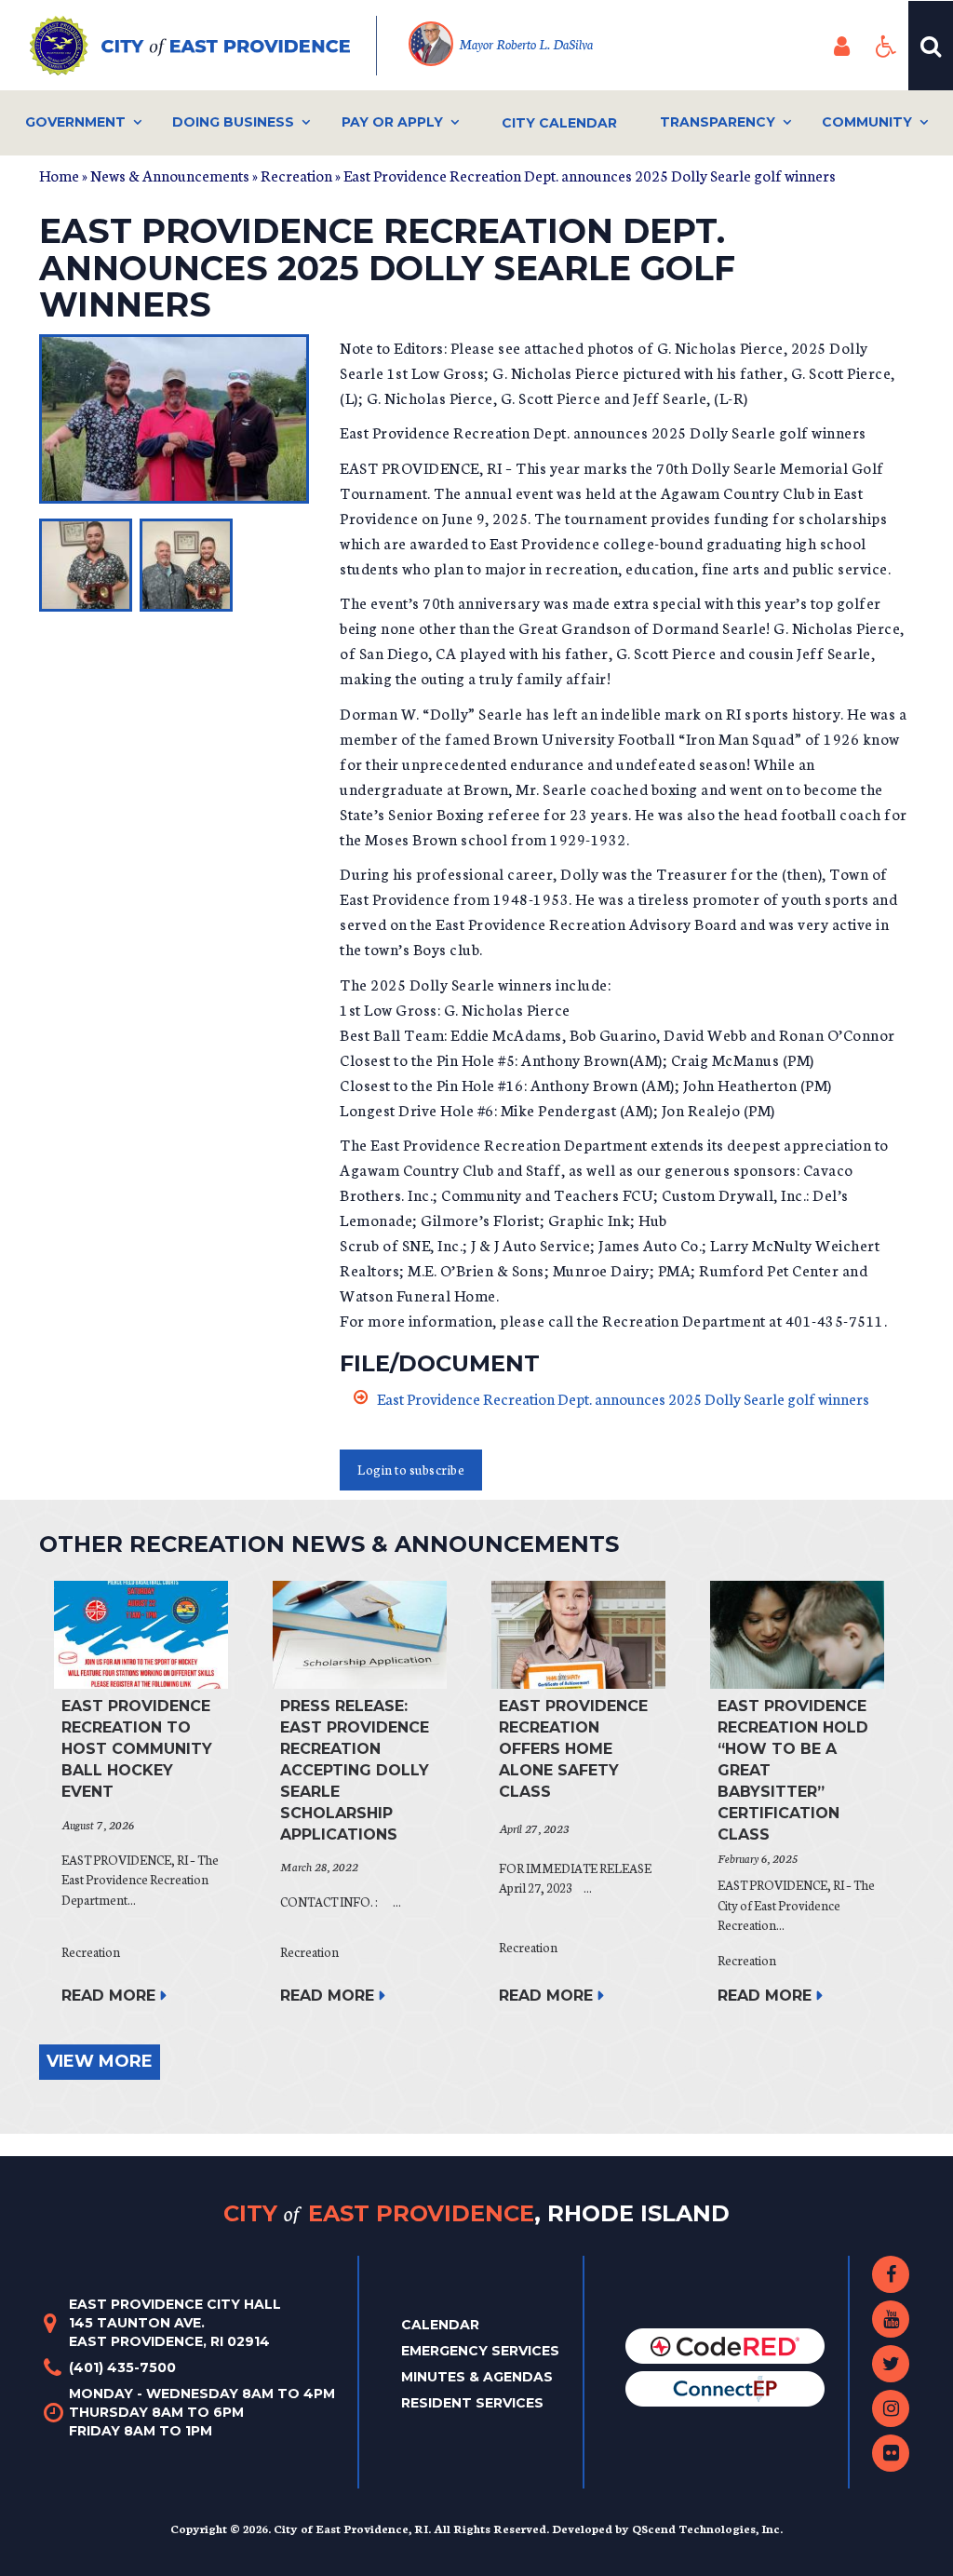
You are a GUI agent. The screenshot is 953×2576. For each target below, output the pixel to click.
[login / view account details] (841, 46)
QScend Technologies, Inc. (707, 2528)
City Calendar (559, 123)
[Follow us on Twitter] (891, 2364)
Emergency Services (480, 2351)
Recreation (296, 175)
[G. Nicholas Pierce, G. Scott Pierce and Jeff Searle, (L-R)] (175, 419)
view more (100, 2061)
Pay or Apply (392, 122)
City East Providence (476, 2212)
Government (75, 122)
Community (867, 122)
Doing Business (233, 122)
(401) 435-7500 (122, 2367)
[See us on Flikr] (891, 2453)
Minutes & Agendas (477, 2377)
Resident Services (472, 2403)
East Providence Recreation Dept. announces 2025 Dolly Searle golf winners (623, 1398)
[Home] (203, 46)
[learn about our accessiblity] (886, 46)
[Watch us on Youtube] (891, 2319)
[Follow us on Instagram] (891, 2408)
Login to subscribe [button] (411, 1470)
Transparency (718, 122)
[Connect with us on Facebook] (891, 2274)
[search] (931, 46)
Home (59, 175)
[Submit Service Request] (725, 2388)
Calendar (440, 2325)
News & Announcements (170, 175)
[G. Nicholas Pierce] (86, 565)
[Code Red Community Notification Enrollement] (725, 2345)
